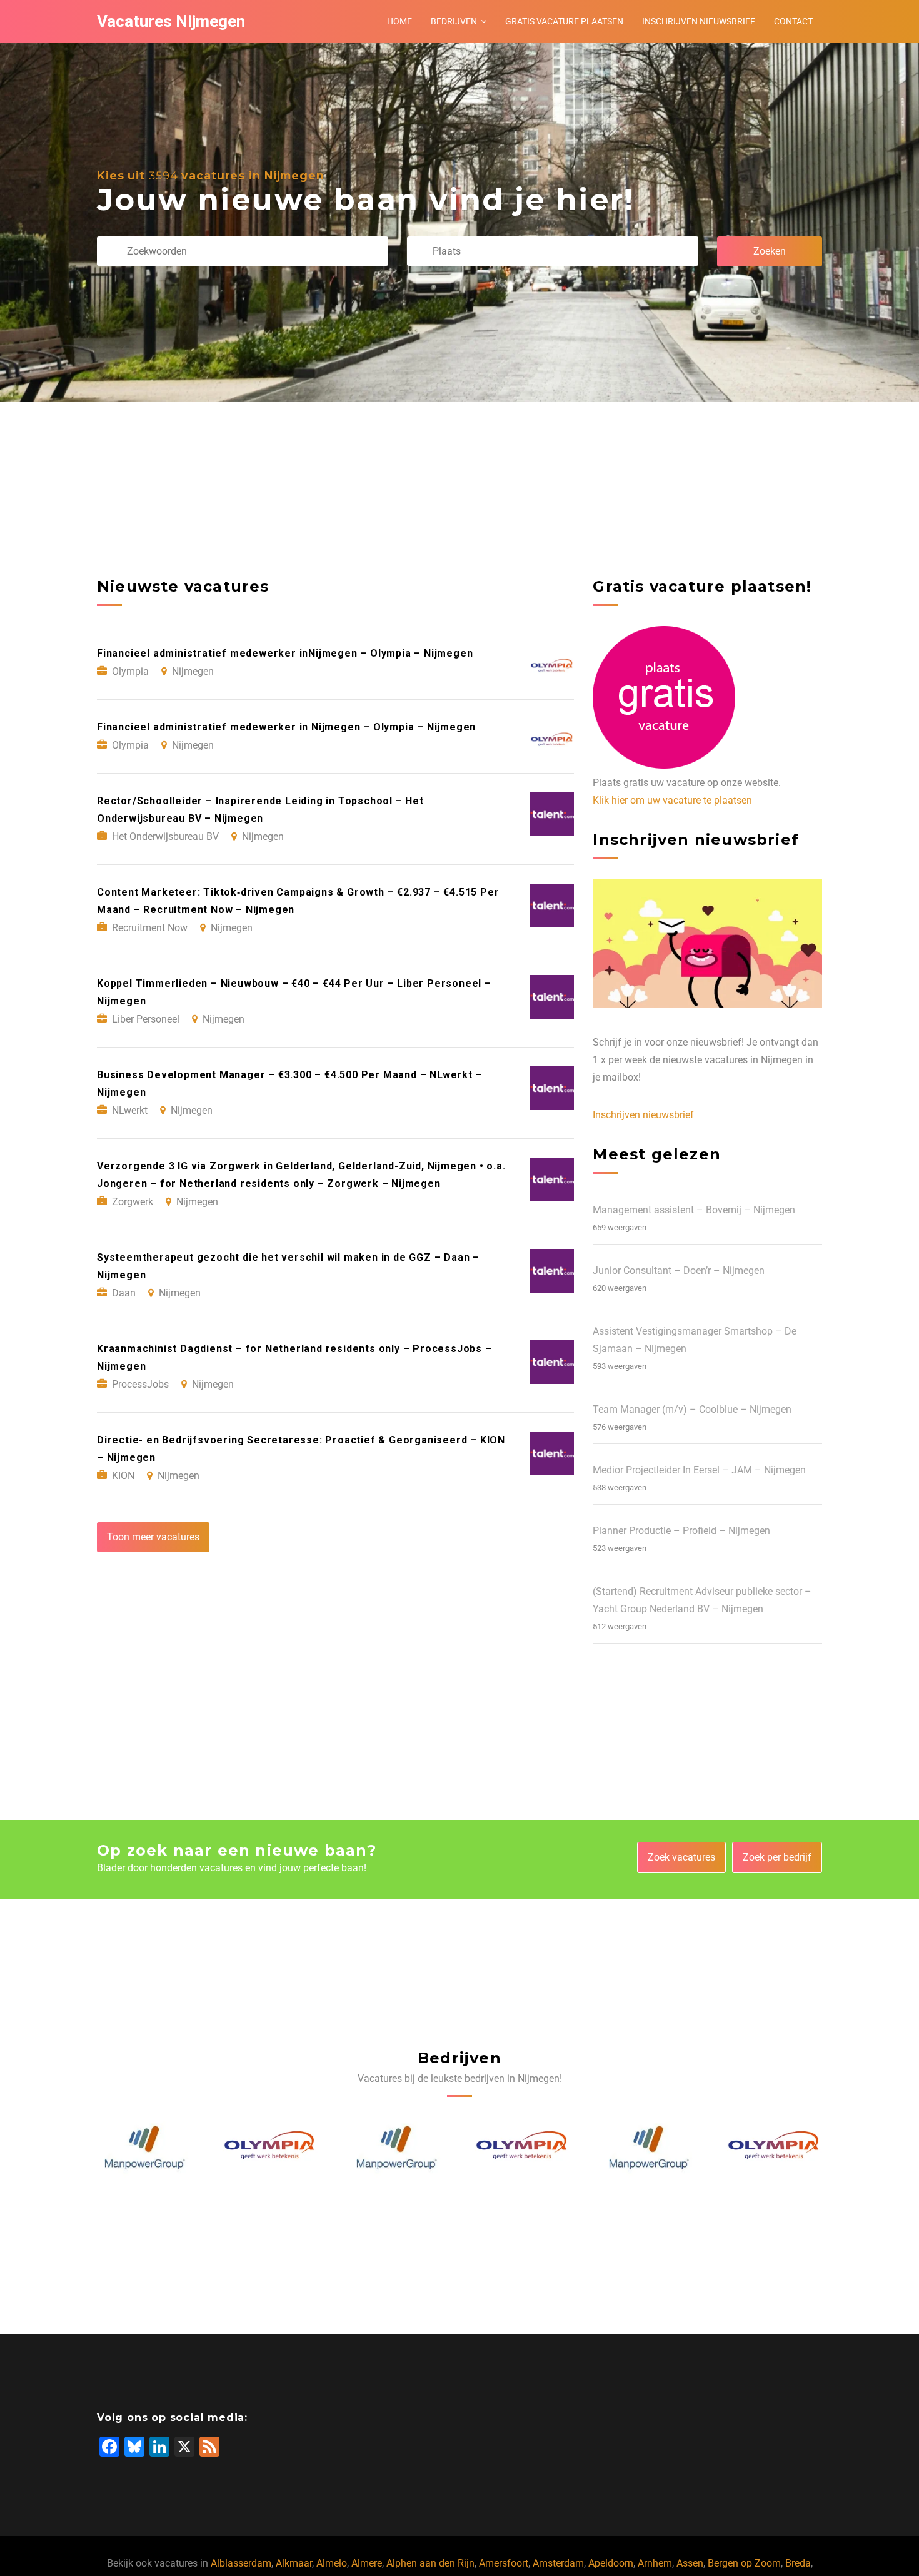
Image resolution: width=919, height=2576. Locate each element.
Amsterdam (558, 2563)
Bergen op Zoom (744, 2563)
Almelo (332, 2563)
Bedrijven (454, 21)
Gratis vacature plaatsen (564, 21)
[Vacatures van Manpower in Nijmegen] (271, 2148)
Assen (690, 2563)
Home (399, 21)
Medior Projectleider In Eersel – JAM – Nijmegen (699, 1470)
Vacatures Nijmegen (171, 21)
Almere (367, 2563)
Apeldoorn (611, 2563)
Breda (798, 2563)
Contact (793, 21)
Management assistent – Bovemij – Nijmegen (694, 1210)
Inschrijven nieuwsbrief (699, 21)
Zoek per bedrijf (777, 1857)
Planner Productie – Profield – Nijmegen (681, 1531)
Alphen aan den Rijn (430, 2563)
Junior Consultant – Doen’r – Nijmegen (679, 1270)
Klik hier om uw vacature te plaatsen (672, 800)
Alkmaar (294, 2563)
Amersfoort (504, 2563)
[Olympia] (145, 2148)
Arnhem (655, 2563)
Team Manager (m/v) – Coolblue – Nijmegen (692, 1409)
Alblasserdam (241, 2563)
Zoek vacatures (681, 1857)
